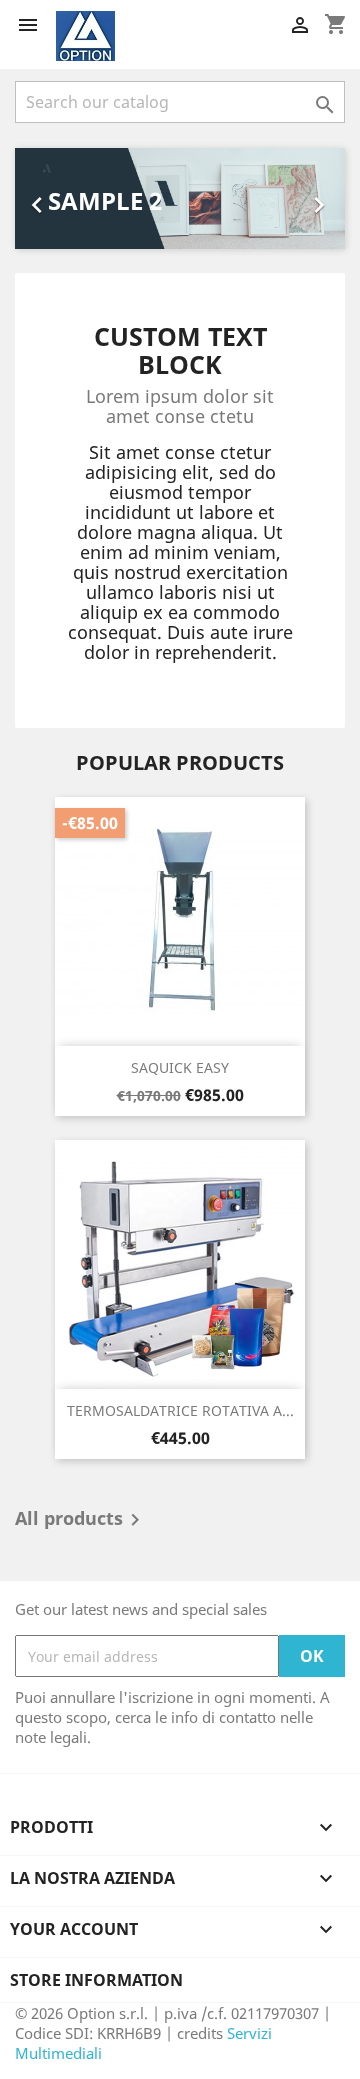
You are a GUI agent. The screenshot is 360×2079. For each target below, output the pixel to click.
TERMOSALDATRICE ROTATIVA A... (180, 1410)
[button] (40, 198)
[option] (180, 198)
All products (81, 1520)
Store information (96, 1980)
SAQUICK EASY (180, 1067)
